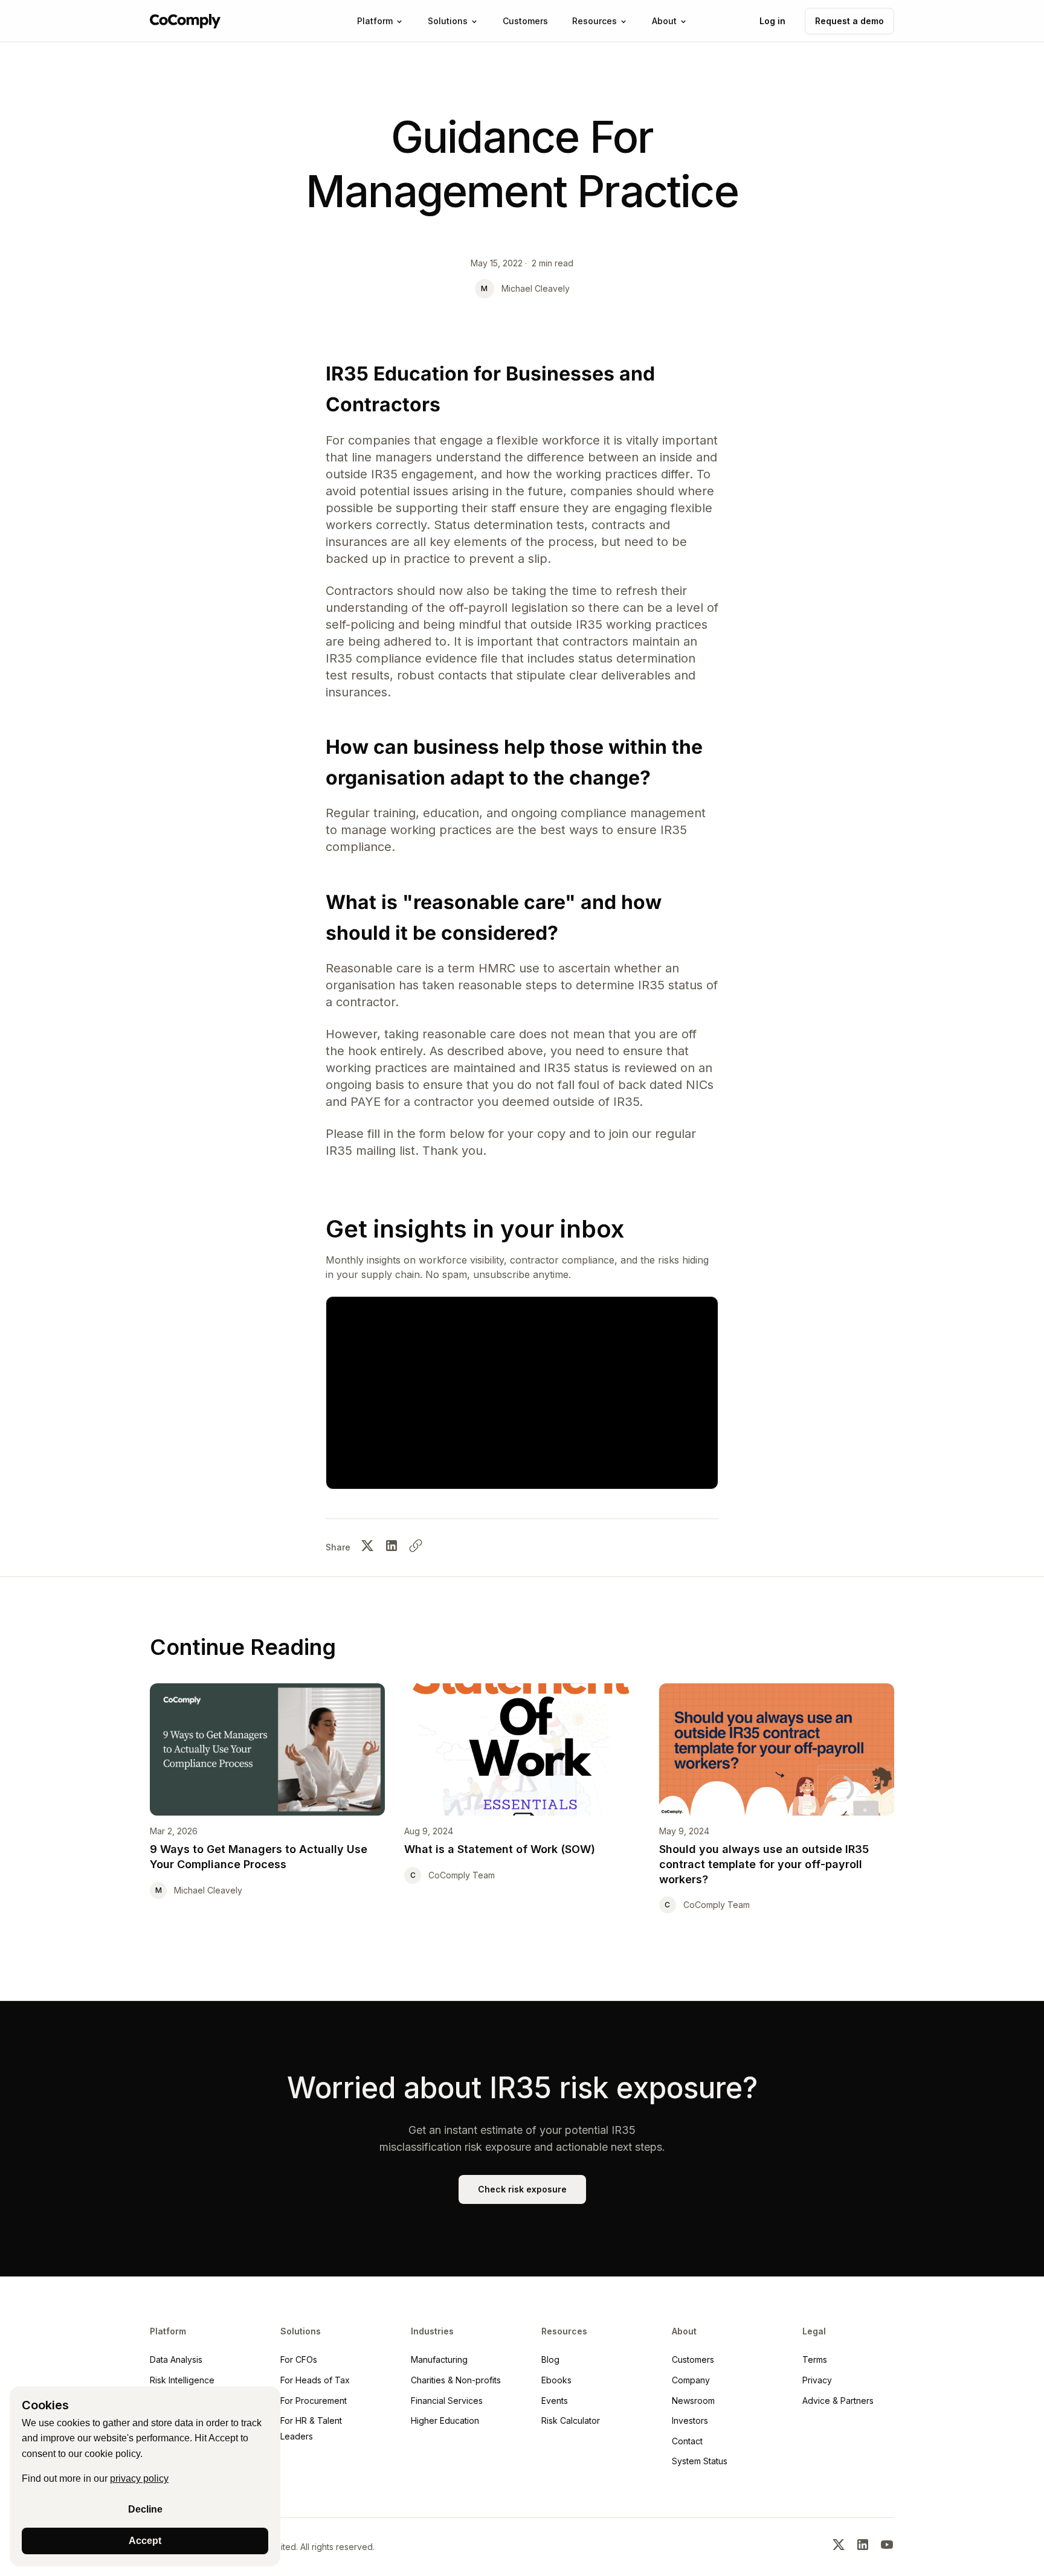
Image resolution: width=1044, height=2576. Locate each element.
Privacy (817, 2380)
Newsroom (693, 2401)
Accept (145, 2541)
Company (691, 2380)
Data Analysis (176, 2359)
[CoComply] (185, 21)
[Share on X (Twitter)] (367, 1548)
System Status (700, 2461)
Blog (550, 2359)
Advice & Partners (838, 2401)
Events (555, 2401)
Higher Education (445, 2420)
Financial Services (447, 2401)
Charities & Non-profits (456, 2380)
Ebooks (556, 2380)
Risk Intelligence (182, 2380)
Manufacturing (439, 2359)
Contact (687, 2441)
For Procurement (314, 2401)
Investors (690, 2420)
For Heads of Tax (315, 2380)
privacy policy (139, 2478)
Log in (772, 21)
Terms (815, 2359)
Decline (145, 2509)
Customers (693, 2359)
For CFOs (299, 2359)
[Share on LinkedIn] (391, 1548)
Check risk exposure (522, 2189)
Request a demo (849, 21)
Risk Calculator (571, 2420)
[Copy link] (416, 1548)
